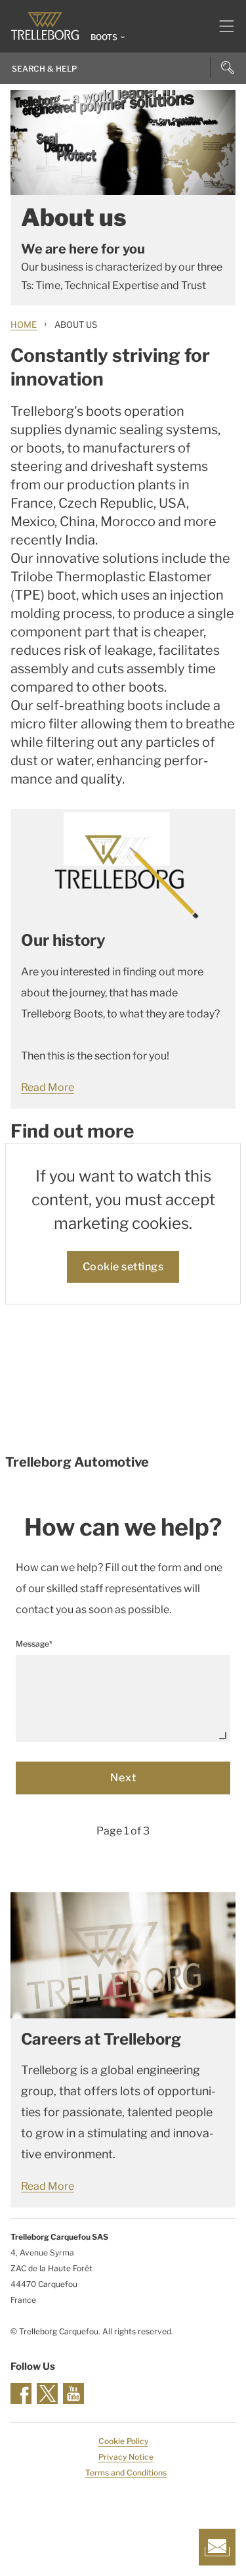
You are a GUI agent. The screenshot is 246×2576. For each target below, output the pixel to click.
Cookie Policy (123, 2441)
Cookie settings (123, 1267)
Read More (48, 1087)
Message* (34, 1644)
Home (24, 324)
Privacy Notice (126, 2457)
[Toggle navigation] (221, 26)
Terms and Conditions (126, 2473)
